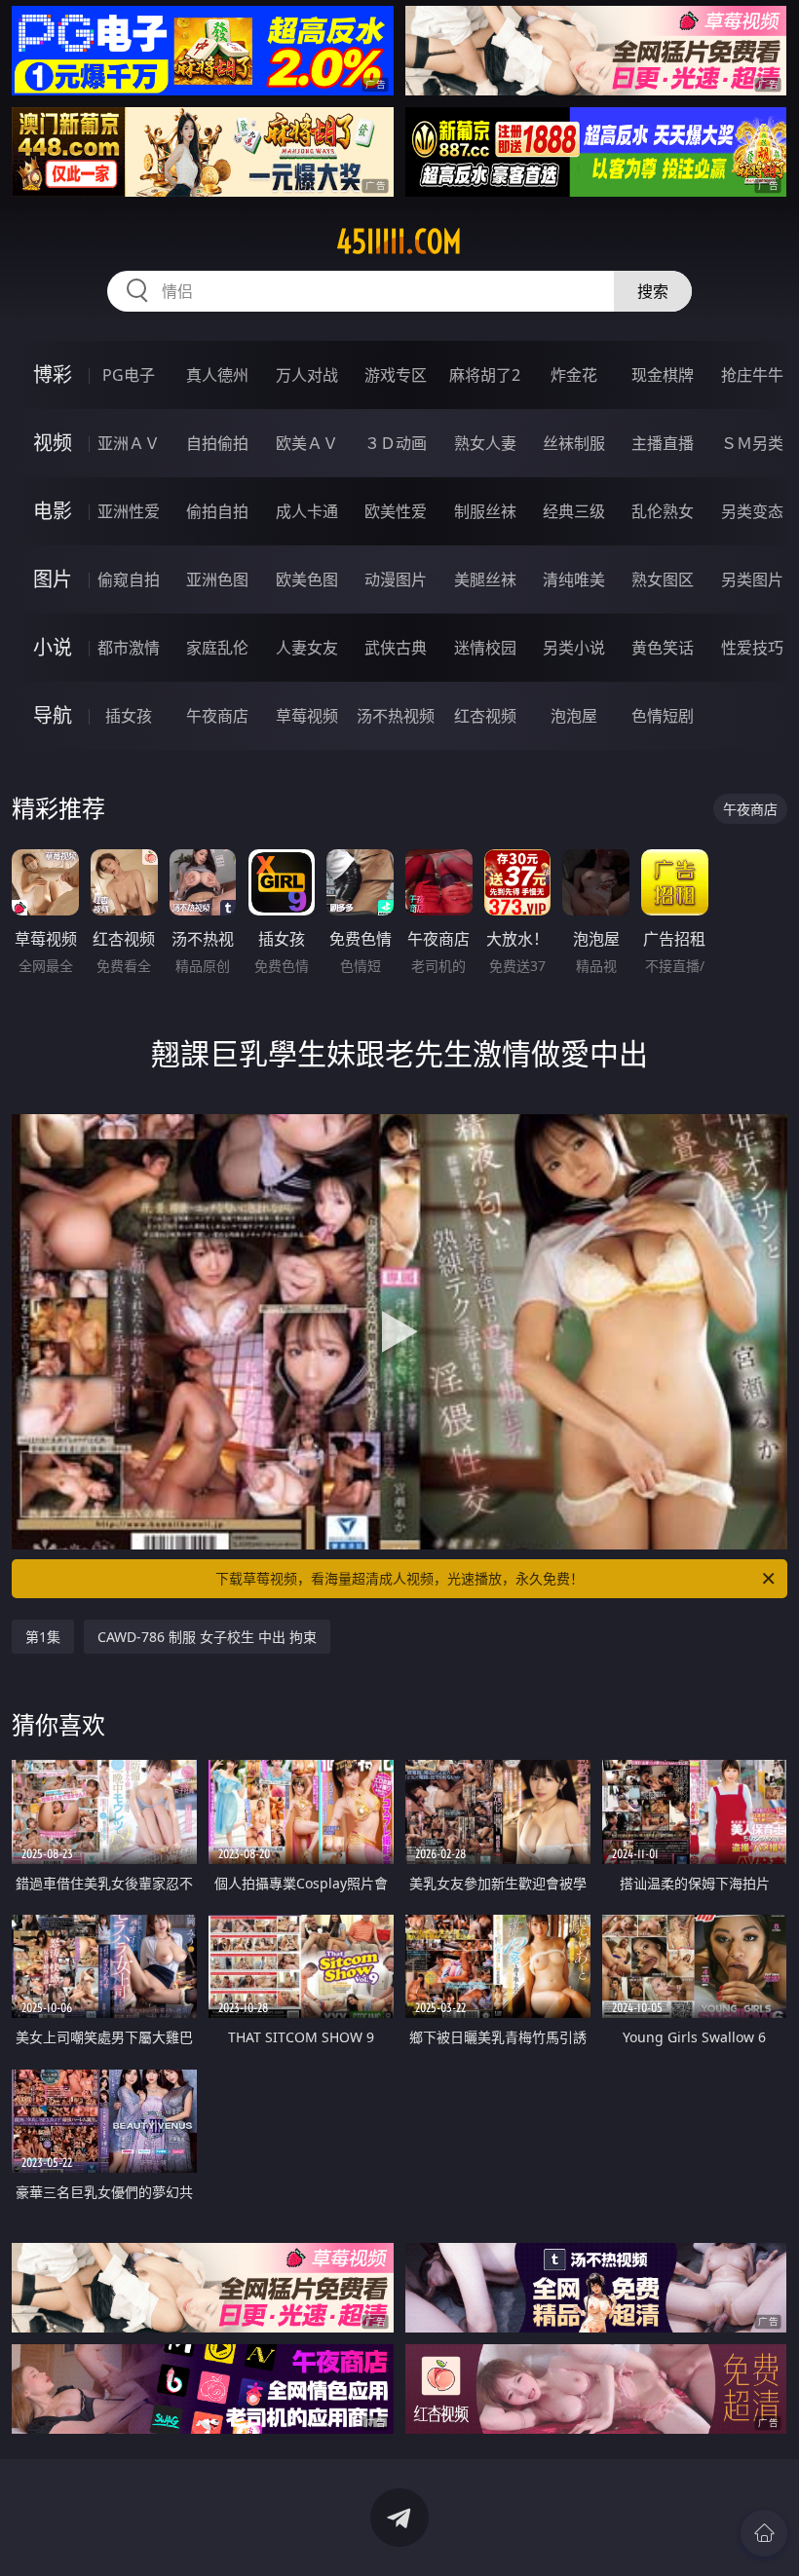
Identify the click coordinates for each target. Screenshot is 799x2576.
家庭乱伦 (217, 648)
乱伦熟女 (663, 511)
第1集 (43, 1637)
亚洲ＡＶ (129, 443)
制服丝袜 (485, 511)
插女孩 (129, 716)
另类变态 (752, 511)
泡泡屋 (574, 716)
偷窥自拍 (129, 579)
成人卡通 (307, 511)
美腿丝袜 (485, 579)
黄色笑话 (663, 648)
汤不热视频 (396, 716)
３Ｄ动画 (396, 443)
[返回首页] (764, 2533)
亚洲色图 (217, 579)
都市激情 (129, 648)
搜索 (653, 291)
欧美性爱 (396, 511)
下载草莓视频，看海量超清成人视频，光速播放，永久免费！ (399, 1578)
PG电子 (129, 375)
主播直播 (663, 443)
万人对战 (307, 375)
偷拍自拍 (217, 511)
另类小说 (574, 648)
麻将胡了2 (485, 375)
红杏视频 (485, 716)
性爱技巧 (752, 648)
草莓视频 (307, 716)
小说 (53, 647)
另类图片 (752, 579)
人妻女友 (307, 648)
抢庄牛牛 (752, 375)
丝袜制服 (574, 443)
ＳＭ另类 (752, 443)
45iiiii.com (399, 242)
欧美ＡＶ (307, 443)
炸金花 (574, 375)
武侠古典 (396, 648)
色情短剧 (663, 716)
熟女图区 (663, 579)
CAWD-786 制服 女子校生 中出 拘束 (207, 1637)
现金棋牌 (663, 375)
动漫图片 (396, 579)
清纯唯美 (574, 579)
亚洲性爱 (129, 511)
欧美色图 (307, 579)
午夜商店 (217, 716)
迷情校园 (485, 648)
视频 (53, 443)
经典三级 (574, 511)
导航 (53, 715)
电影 (53, 511)
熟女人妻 (485, 443)
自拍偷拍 (217, 443)
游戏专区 (396, 375)
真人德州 (217, 375)
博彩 (53, 374)
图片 (53, 579)
